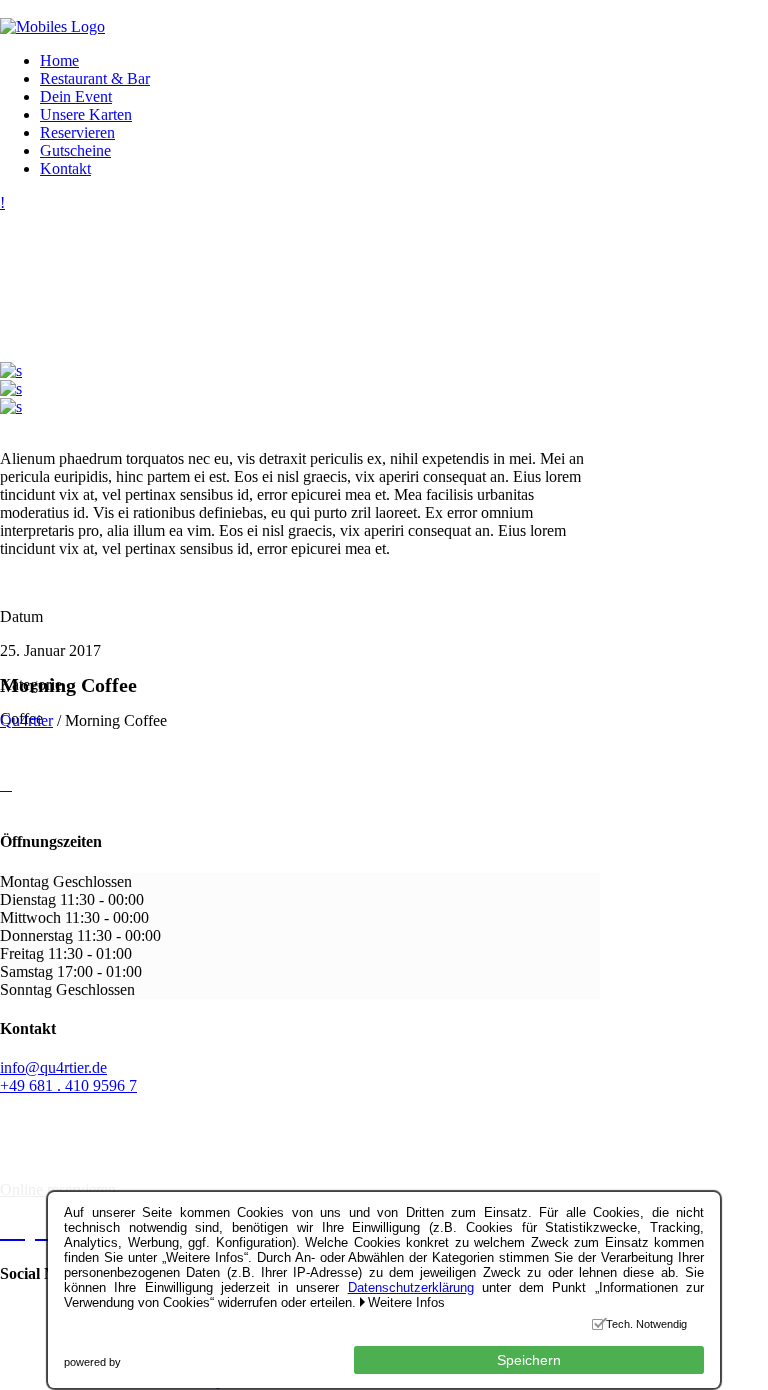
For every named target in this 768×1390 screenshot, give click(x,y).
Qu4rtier (26, 720)
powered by (92, 1362)
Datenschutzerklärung (411, 1287)
